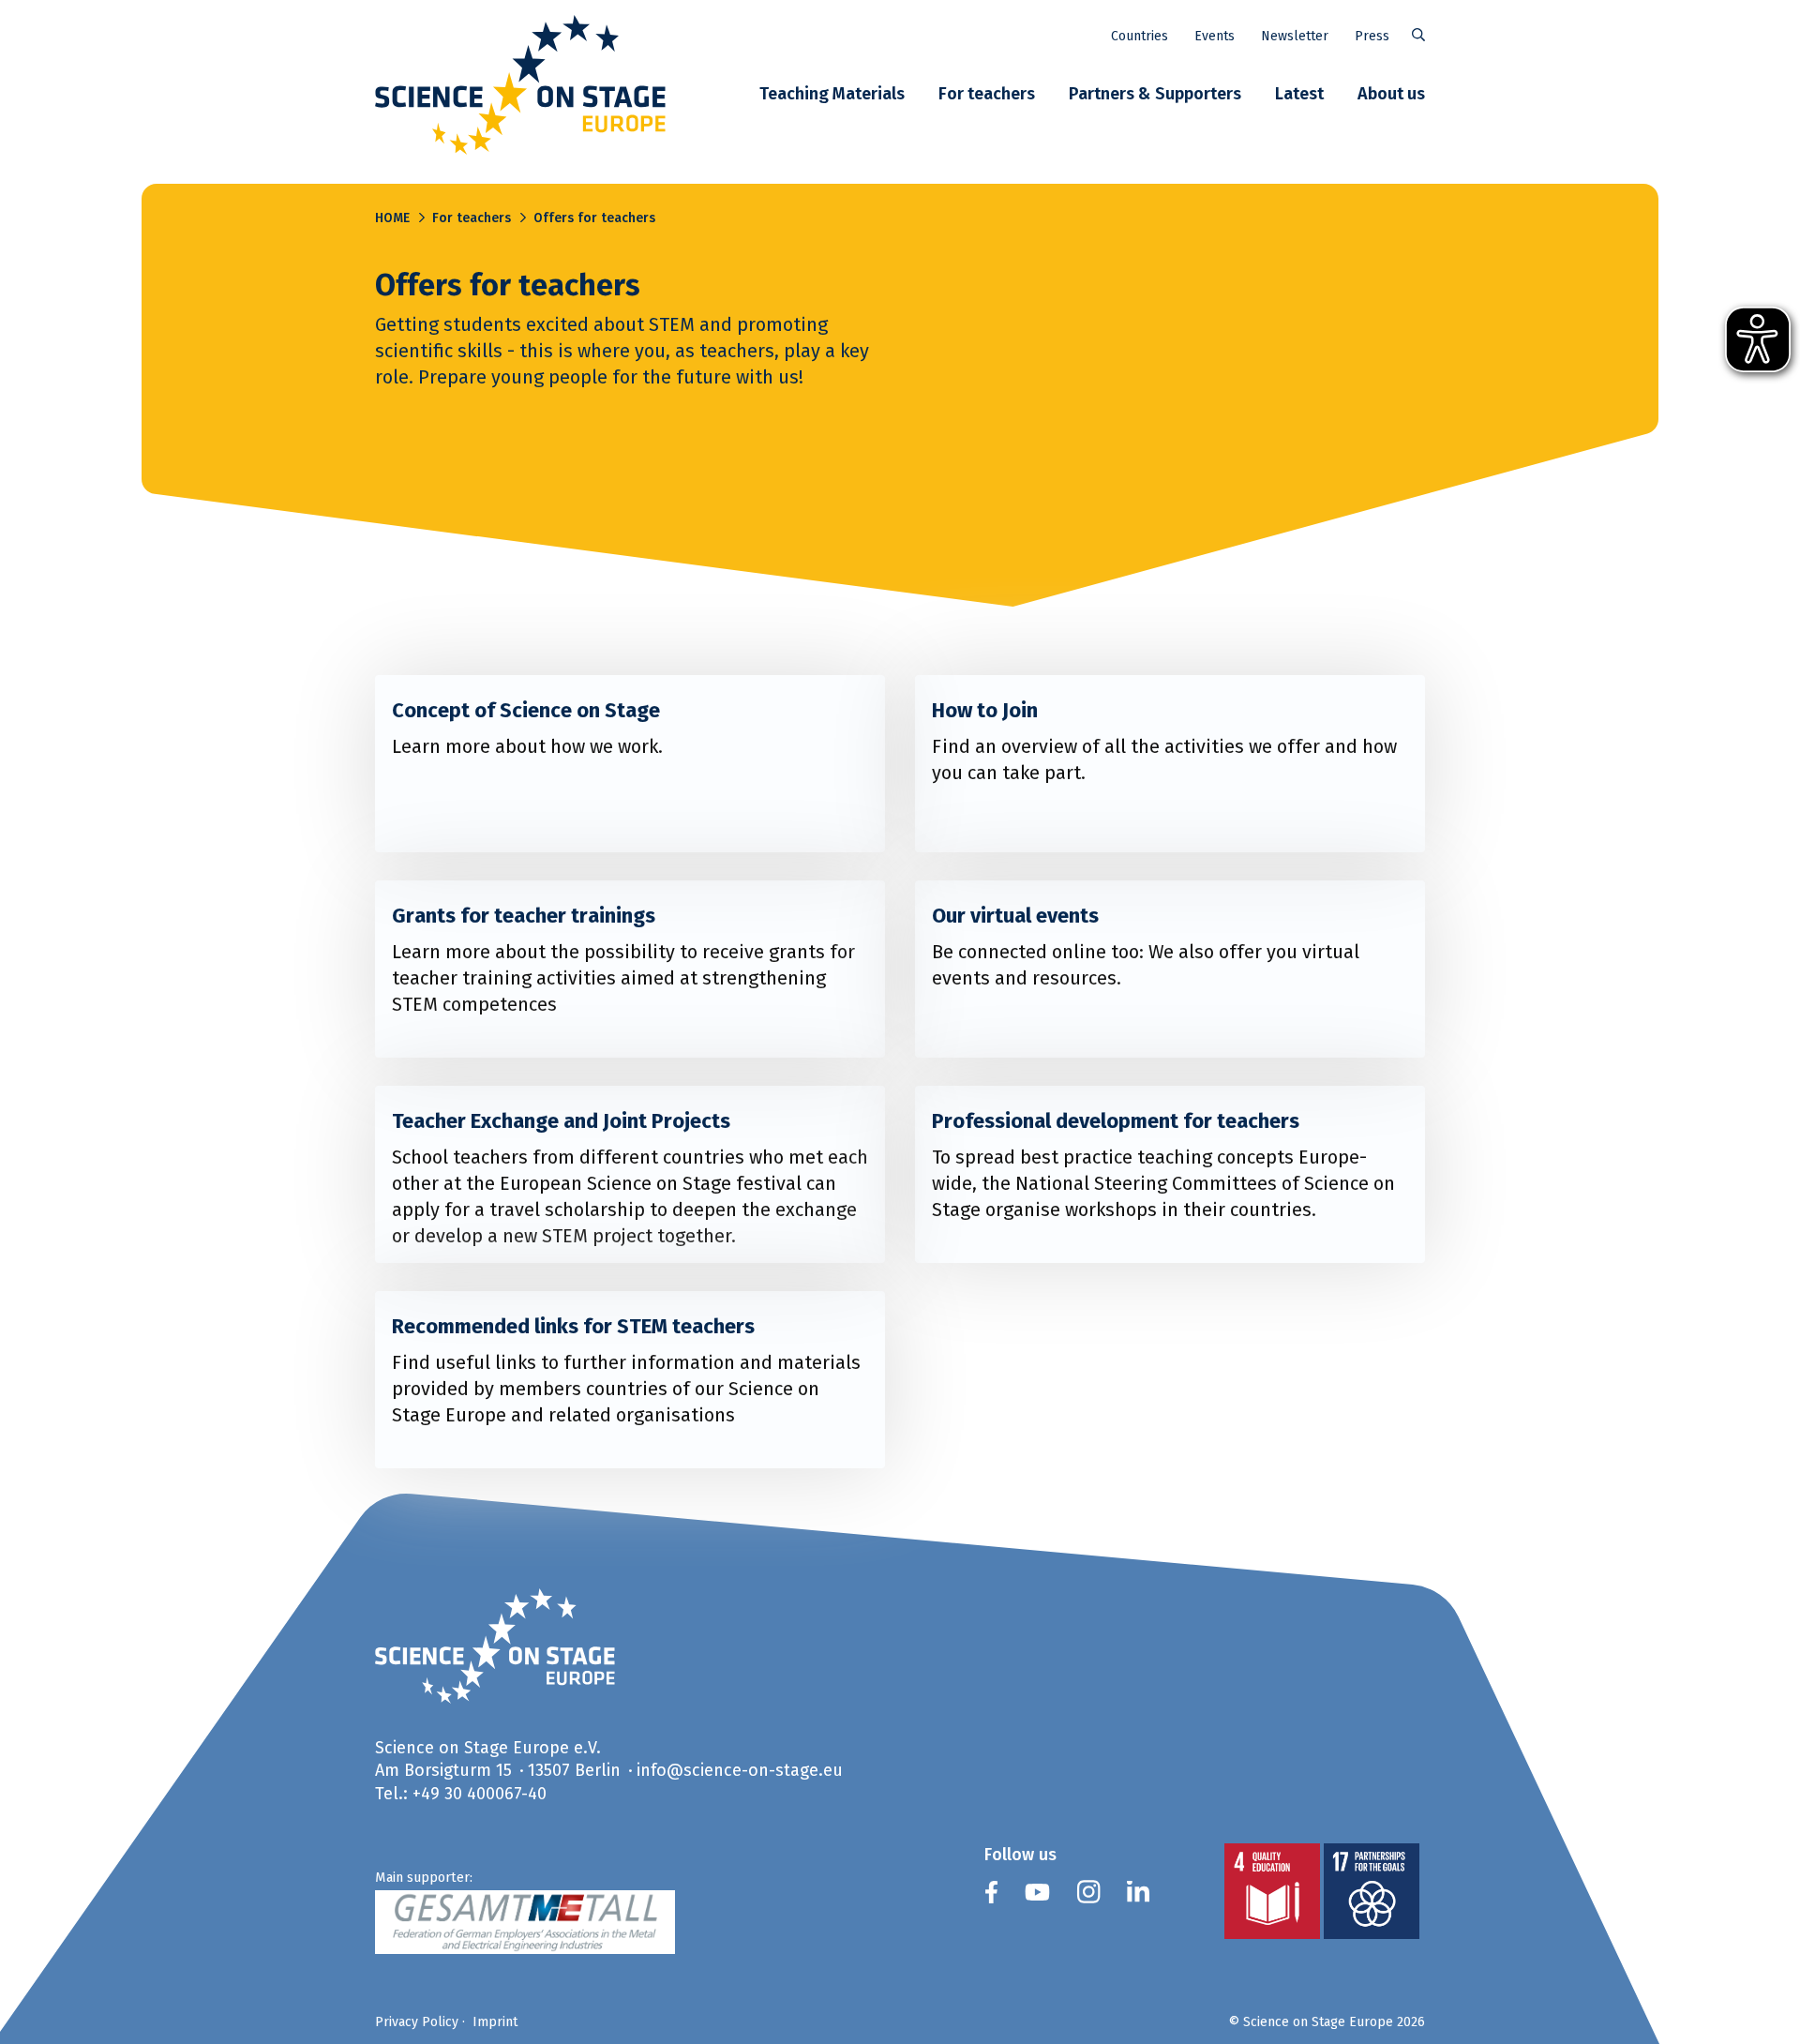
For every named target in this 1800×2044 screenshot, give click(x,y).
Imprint (495, 2021)
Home (392, 218)
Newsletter (1295, 36)
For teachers (987, 93)
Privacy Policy (417, 2021)
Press (1372, 36)
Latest (1299, 93)
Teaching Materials (832, 93)
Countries (1140, 36)
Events (1215, 36)
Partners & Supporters (1155, 93)
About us (1391, 93)
